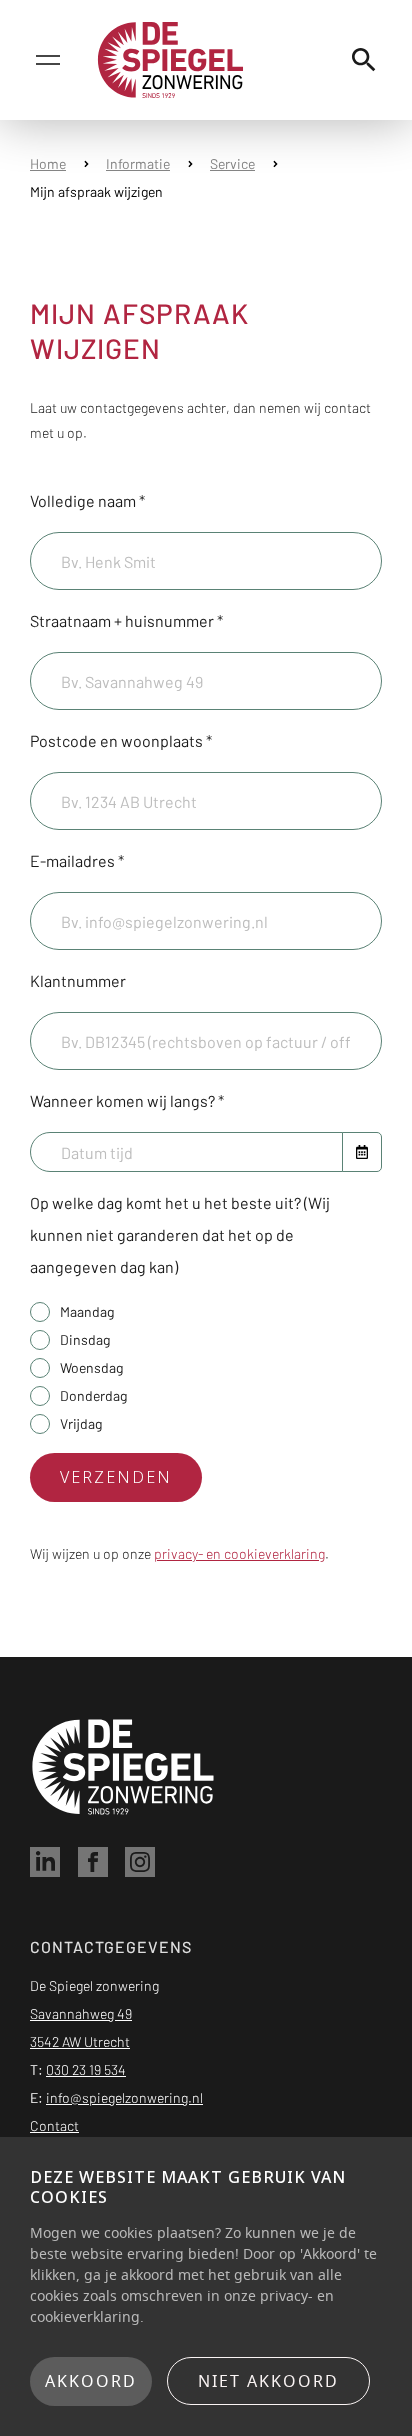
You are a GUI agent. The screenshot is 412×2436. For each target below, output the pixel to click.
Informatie (138, 163)
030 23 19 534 (86, 2069)
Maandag (87, 1311)
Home (48, 163)
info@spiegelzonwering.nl (124, 2097)
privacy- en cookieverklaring (239, 1553)
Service (232, 163)
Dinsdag (85, 1339)
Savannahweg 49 (81, 2013)
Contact (54, 2125)
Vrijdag (81, 1423)
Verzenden (116, 1477)
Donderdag (93, 1395)
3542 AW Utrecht (80, 2041)
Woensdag (91, 1367)
